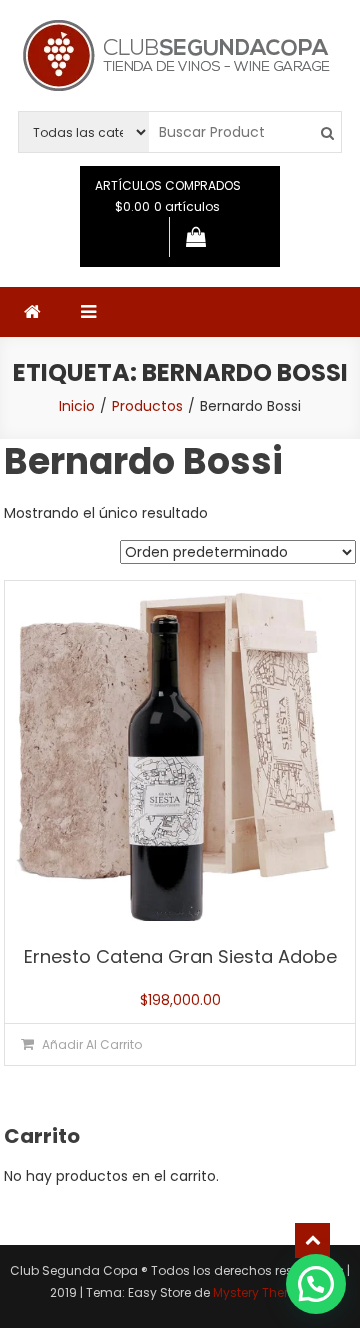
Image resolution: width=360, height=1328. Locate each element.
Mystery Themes (262, 1292)
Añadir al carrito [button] (92, 1044)
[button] (316, 1284)
